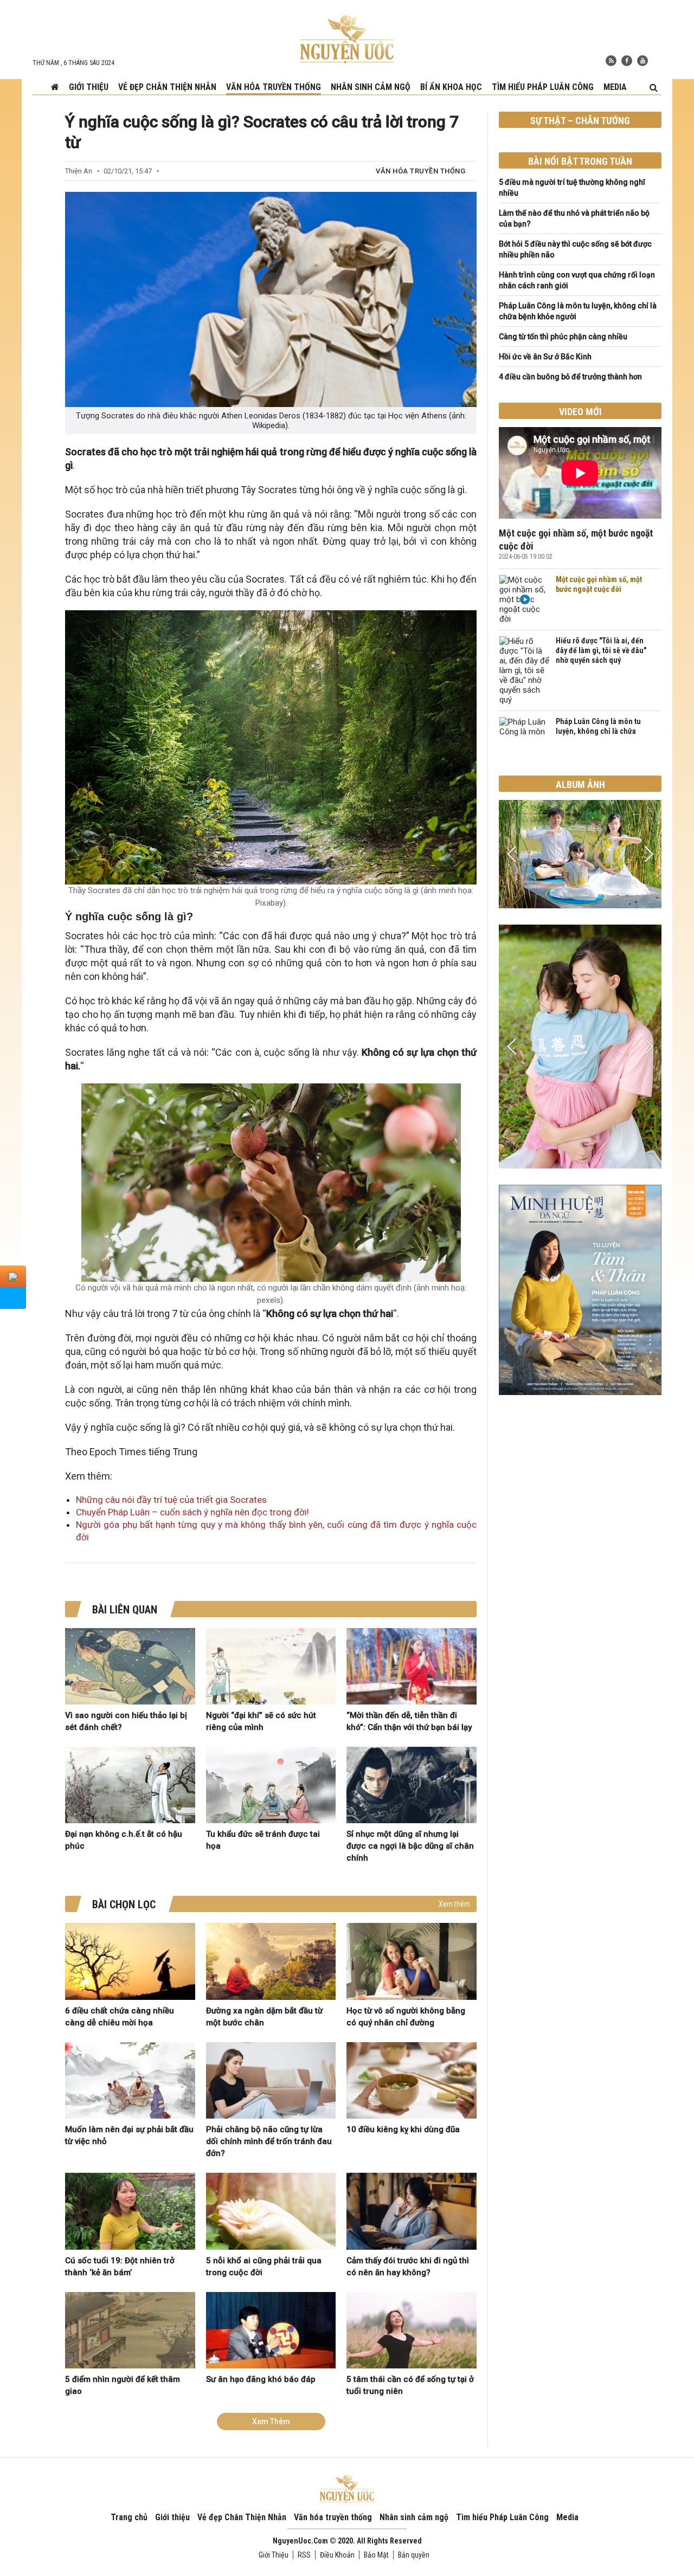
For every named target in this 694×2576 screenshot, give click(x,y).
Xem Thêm (271, 2422)
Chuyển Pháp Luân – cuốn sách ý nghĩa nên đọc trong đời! (192, 1512)
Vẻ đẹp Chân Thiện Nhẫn (167, 87)
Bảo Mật (376, 2555)
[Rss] (611, 61)
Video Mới (580, 412)
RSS (304, 2555)
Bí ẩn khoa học (451, 87)
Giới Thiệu (274, 2555)
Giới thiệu (89, 87)
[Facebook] (627, 61)
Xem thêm (454, 1904)
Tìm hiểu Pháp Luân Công (543, 87)
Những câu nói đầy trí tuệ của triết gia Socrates (171, 1500)
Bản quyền (414, 2555)
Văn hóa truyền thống (274, 87)
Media (615, 87)
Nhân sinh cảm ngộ (371, 87)
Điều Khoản (337, 2555)
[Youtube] (642, 61)
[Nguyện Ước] (347, 38)
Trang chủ (129, 2517)
